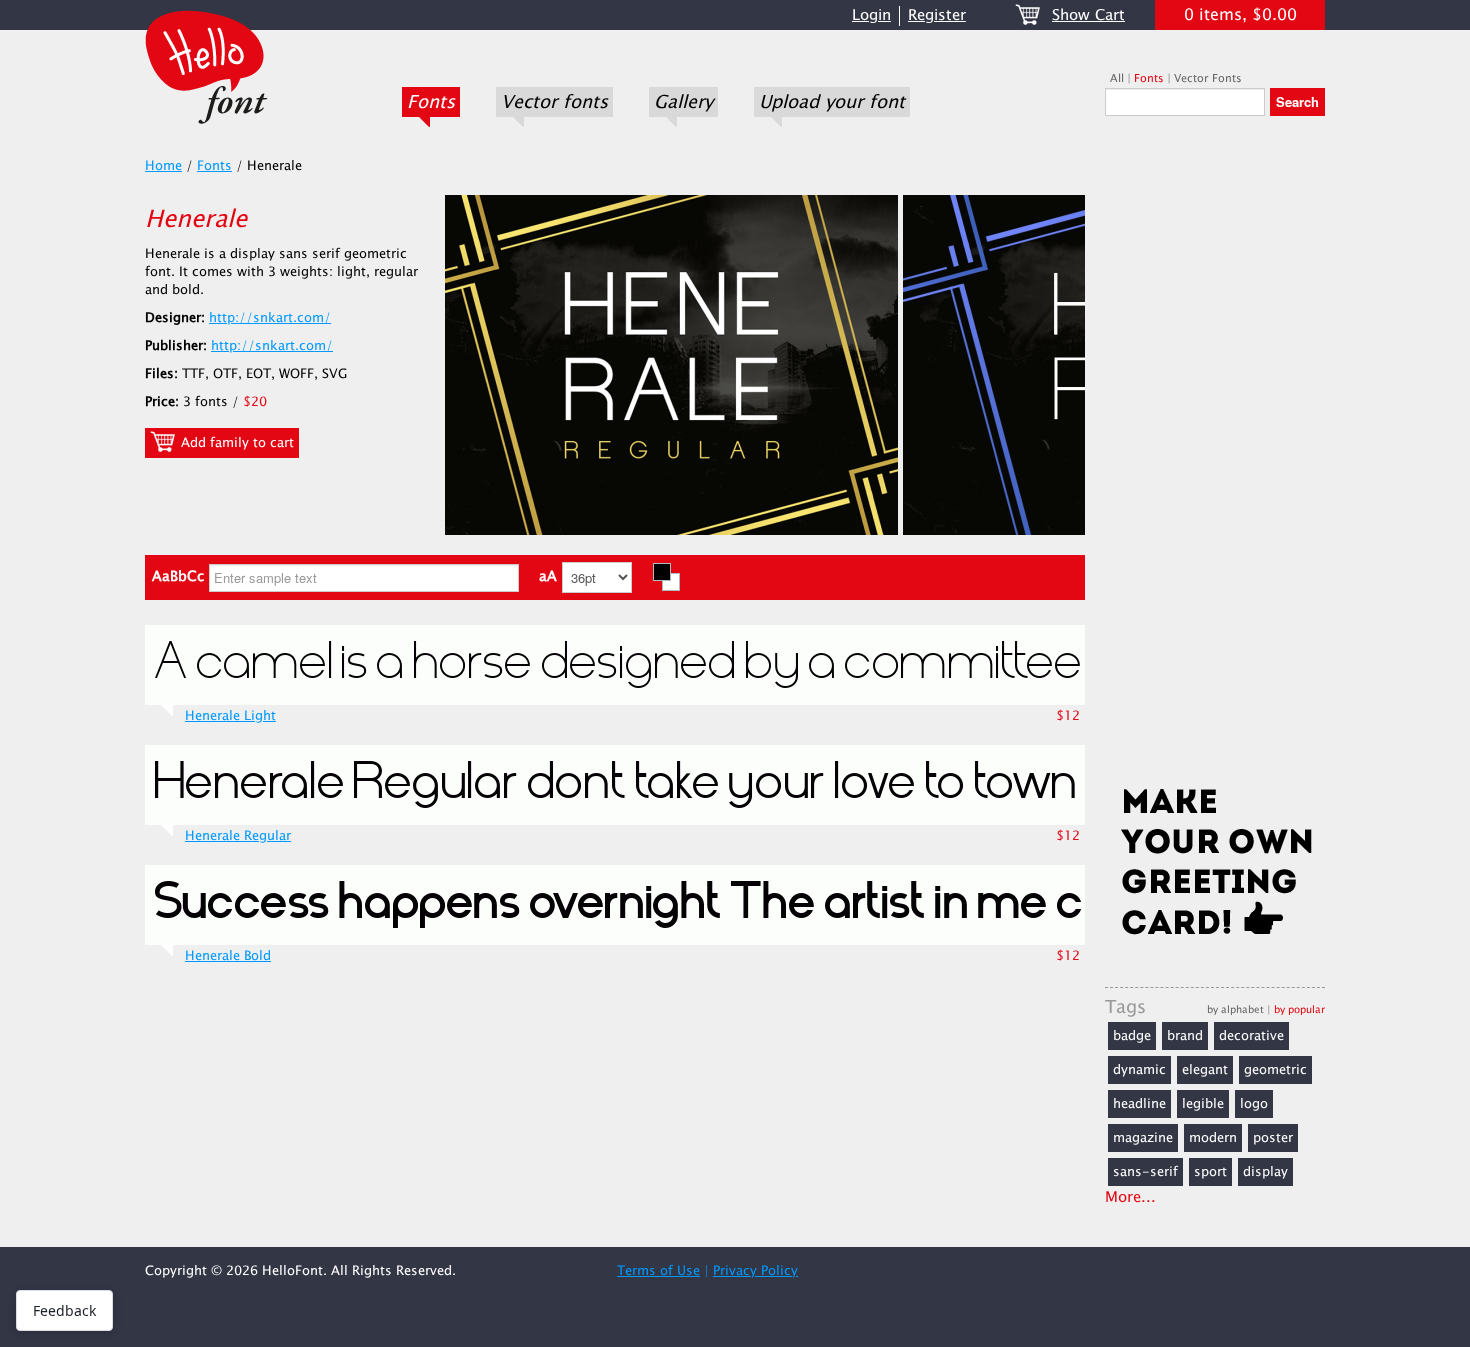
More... (1130, 1197)
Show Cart (1088, 15)
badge (1132, 1036)
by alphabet (1235, 1009)
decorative (1251, 1036)
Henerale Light (230, 716)
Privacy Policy (755, 1271)
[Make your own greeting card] (1215, 866)
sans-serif (1145, 1172)
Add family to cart (235, 443)
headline (1139, 1104)
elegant (1205, 1070)
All (1117, 78)
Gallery (683, 102)
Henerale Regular (238, 836)
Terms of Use (658, 1271)
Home (163, 166)
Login (871, 15)
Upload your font (832, 102)
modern (1213, 1138)
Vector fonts (554, 102)
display (1265, 1172)
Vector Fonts (1208, 78)
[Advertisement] (1215, 457)
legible (1203, 1104)
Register (937, 15)
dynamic (1139, 1070)
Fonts (431, 102)
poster (1273, 1138)
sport (1210, 1172)
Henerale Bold (228, 956)
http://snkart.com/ (270, 318)
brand (1185, 1036)
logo (1254, 1104)
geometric (1275, 1070)
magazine (1143, 1138)
